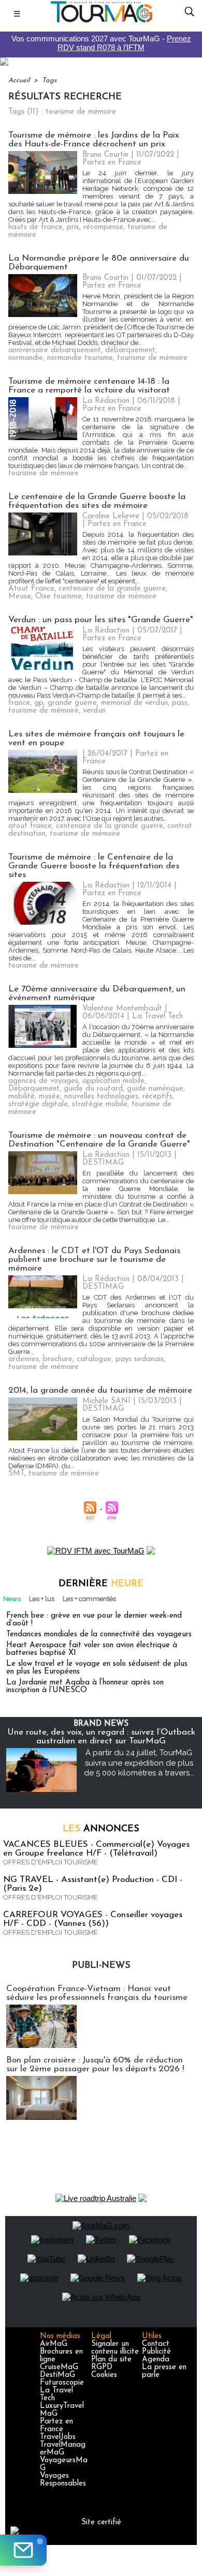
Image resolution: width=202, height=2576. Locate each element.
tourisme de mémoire (152, 358)
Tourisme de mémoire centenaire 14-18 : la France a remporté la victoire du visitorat (89, 386)
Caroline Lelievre (111, 516)
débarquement (130, 350)
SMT (16, 1474)
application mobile (113, 1081)
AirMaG (54, 2344)
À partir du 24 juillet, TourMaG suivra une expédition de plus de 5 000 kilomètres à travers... (139, 1763)
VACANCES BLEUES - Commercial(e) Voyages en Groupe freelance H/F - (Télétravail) (96, 1849)
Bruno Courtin (105, 155)
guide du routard (93, 1089)
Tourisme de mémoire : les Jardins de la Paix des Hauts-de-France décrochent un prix (94, 140)
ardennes (24, 1359)
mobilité (21, 1097)
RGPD (102, 2367)
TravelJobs (58, 2437)
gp (39, 703)
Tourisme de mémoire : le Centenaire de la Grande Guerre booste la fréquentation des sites (94, 866)
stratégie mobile (100, 1104)
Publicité (156, 2352)
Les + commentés (89, 1599)
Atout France (31, 589)
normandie (26, 358)
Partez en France (56, 2426)
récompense (103, 227)
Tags (49, 80)
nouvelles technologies (101, 1097)
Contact (156, 2344)
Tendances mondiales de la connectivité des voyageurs (99, 1635)
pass (180, 703)
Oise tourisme (59, 597)
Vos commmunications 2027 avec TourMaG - (101, 43)
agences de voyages (43, 1081)
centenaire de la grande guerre (112, 589)
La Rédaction (106, 401)
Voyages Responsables (63, 2480)
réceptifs (157, 1097)
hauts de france (35, 227)
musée (49, 1097)
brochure (58, 1359)
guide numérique (155, 1089)
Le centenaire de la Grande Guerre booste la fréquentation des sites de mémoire (97, 501)
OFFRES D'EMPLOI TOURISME (51, 1862)
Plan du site (111, 2360)
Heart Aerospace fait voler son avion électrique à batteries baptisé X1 (92, 1649)
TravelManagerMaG (63, 2449)
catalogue (94, 1359)
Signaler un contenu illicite (115, 2348)
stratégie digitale (38, 1104)
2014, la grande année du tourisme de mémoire (100, 1390)
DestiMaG (57, 2375)
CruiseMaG (59, 2367)
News (12, 1599)
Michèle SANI (106, 1401)
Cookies (104, 2375)
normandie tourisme (80, 358)
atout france (30, 826)
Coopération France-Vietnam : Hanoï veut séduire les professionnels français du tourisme (97, 1993)
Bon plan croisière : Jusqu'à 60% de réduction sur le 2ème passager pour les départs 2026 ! (95, 2065)
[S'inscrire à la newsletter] (23, 2550)
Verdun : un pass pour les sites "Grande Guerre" (101, 620)
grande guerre (72, 703)
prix (73, 227)
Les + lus (42, 1599)
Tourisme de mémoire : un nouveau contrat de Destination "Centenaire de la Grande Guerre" (99, 1140)
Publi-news (101, 1966)
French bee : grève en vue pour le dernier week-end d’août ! (94, 1620)
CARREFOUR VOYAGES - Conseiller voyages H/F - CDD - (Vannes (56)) (93, 1919)
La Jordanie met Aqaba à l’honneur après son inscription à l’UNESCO (85, 1686)
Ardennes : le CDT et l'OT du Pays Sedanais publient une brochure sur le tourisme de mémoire (94, 1260)
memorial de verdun (134, 703)
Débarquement (34, 1089)
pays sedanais (140, 1359)
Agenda (156, 2360)
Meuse (20, 597)
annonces (101, 1829)
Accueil (19, 80)
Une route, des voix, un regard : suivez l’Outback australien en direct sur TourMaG (101, 1737)
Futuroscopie (62, 2383)
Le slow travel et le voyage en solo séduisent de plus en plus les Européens (97, 1668)
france (19, 703)
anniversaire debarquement (55, 350)
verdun (94, 711)
